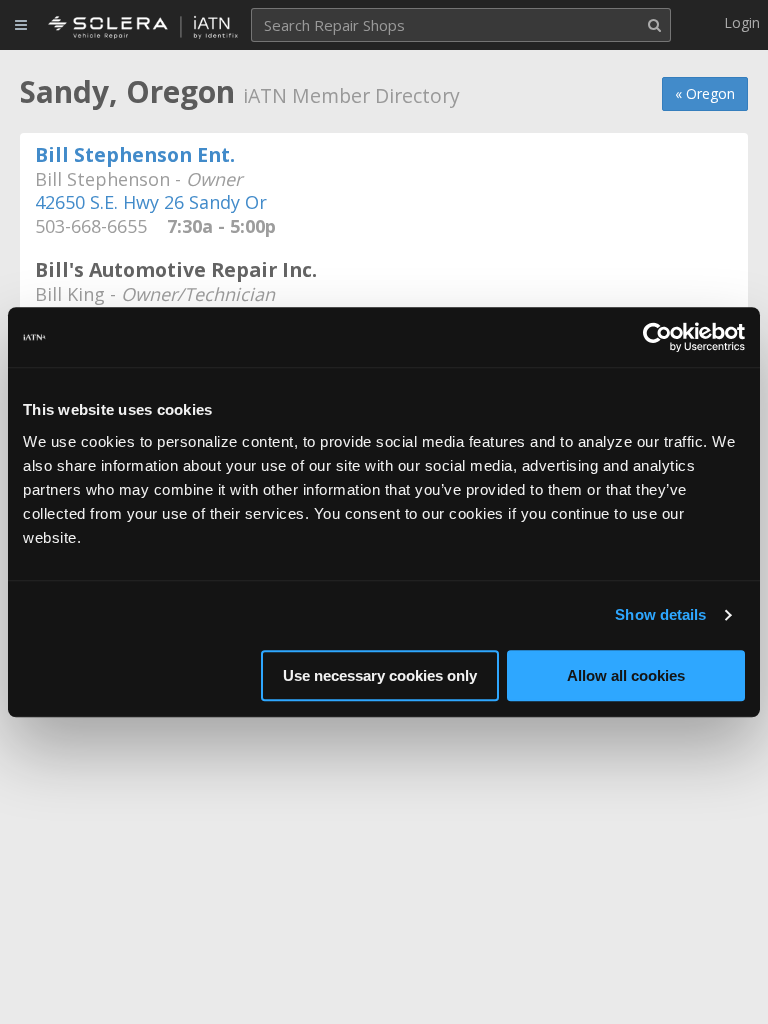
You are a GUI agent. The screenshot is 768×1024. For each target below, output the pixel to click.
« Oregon (705, 93)
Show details (660, 614)
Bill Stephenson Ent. (135, 154)
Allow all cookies (626, 675)
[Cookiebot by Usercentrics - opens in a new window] (657, 337)
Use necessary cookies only (380, 675)
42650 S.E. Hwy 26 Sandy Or (151, 202)
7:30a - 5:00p (214, 227)
